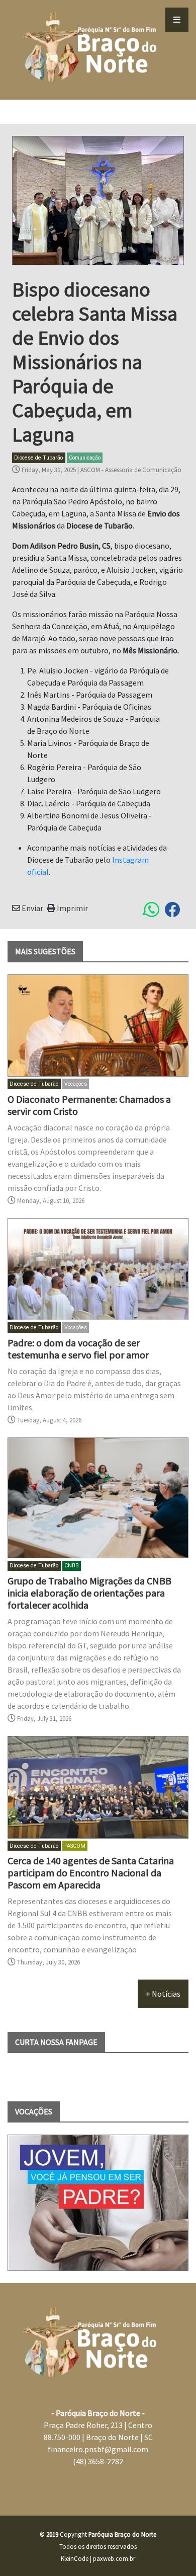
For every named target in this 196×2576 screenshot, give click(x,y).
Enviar (32, 908)
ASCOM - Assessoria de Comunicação (131, 470)
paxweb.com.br (114, 2558)
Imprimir (72, 908)
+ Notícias (163, 1994)
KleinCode (75, 2558)
